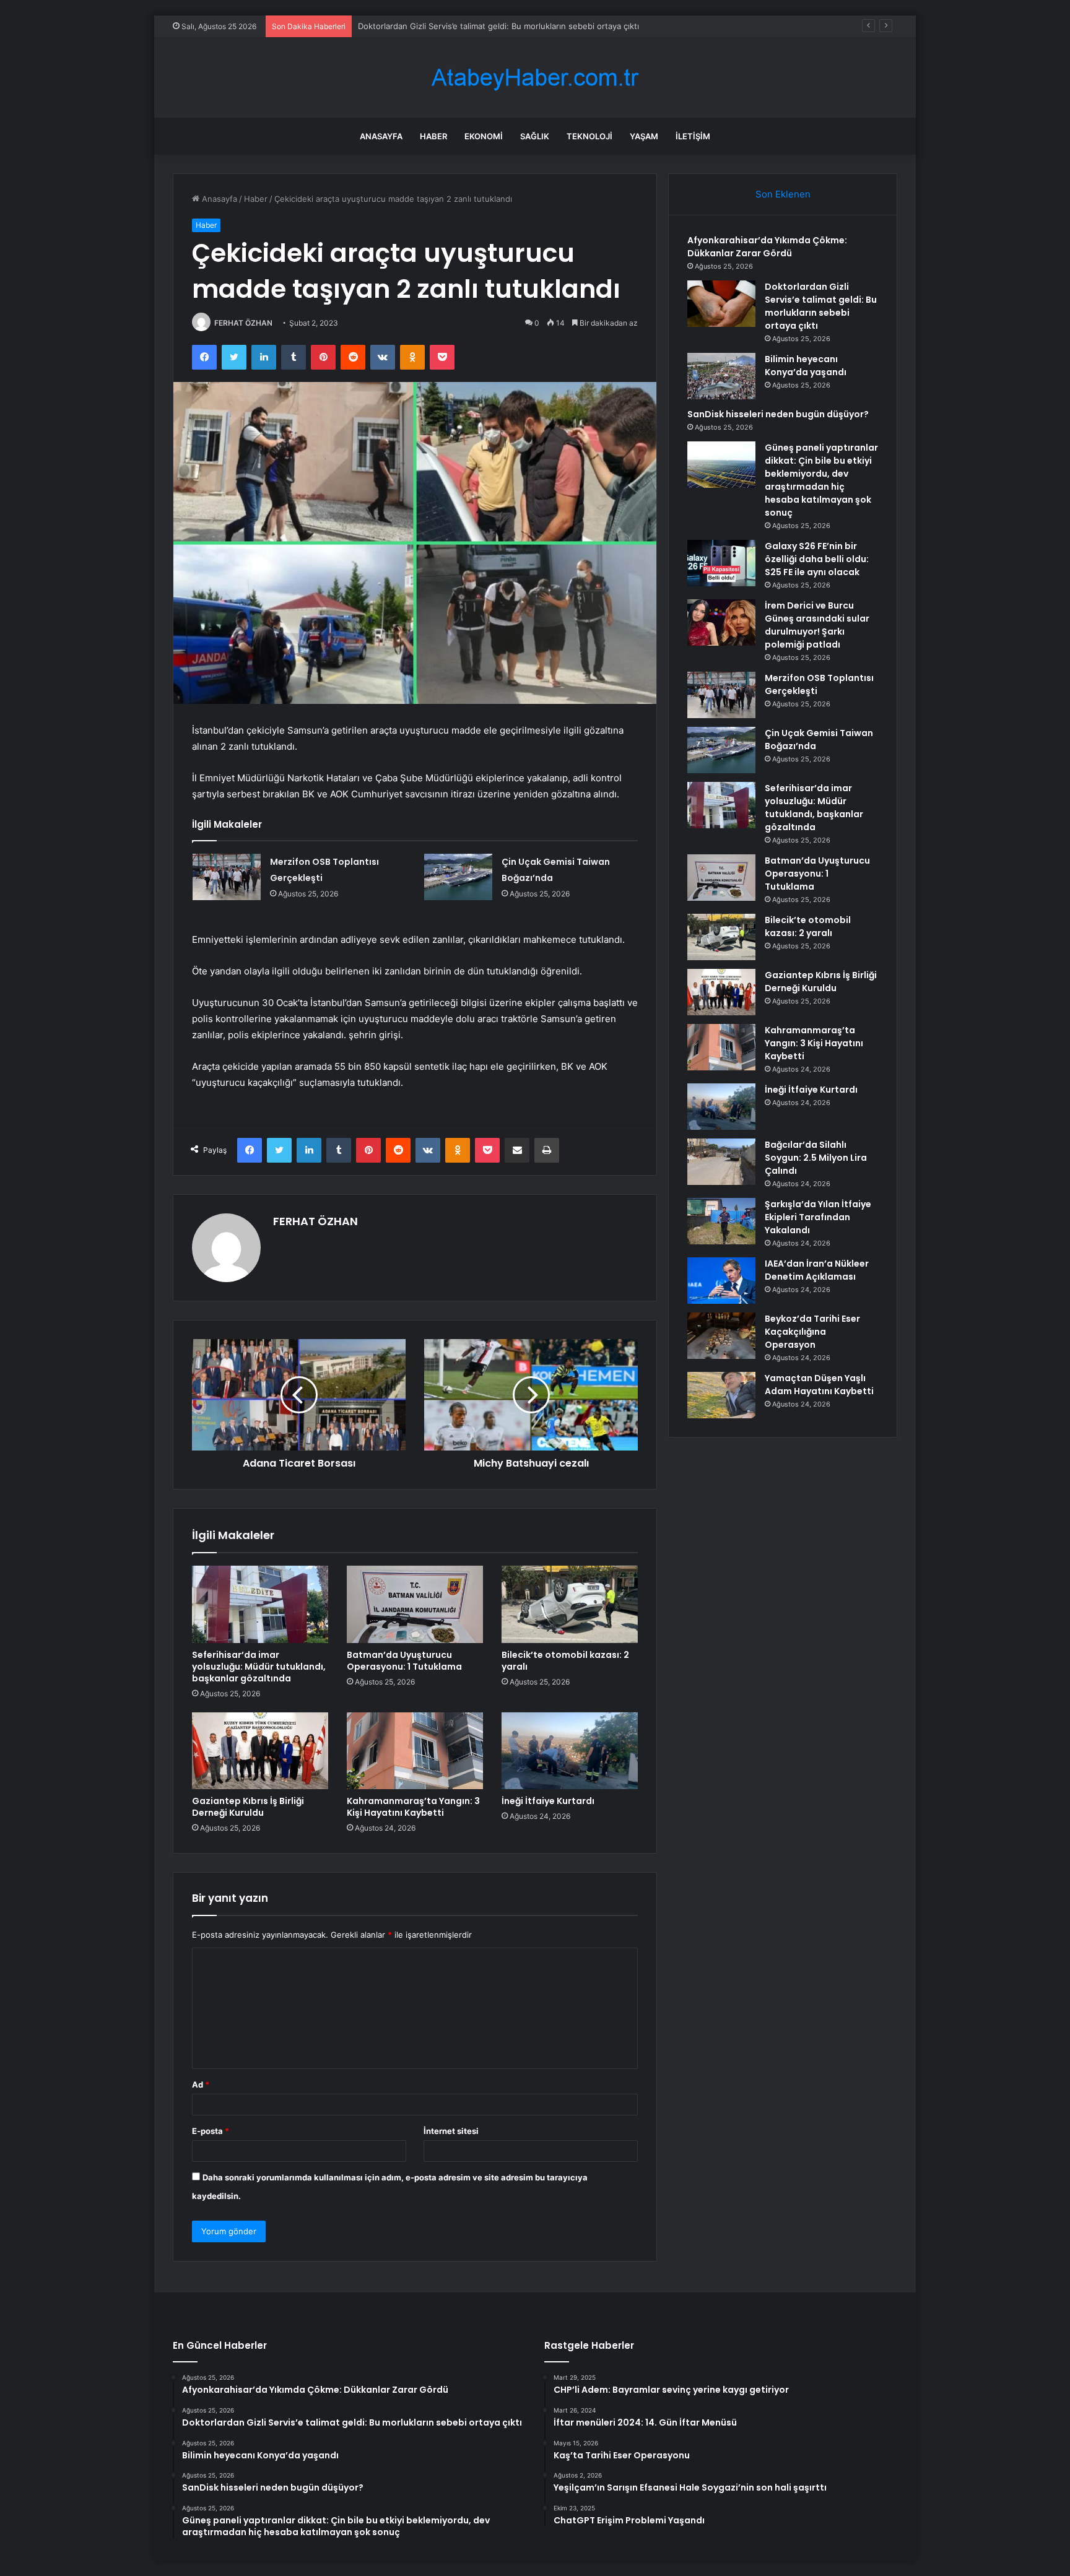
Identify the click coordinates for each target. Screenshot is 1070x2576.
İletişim (693, 136)
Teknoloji (589, 136)
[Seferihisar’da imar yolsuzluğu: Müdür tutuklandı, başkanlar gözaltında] (260, 1604)
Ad (201, 2084)
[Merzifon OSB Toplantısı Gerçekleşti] (227, 877)
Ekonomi (484, 136)
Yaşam (644, 136)
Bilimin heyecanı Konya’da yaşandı (422, 26)
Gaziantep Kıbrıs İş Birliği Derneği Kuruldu (248, 1807)
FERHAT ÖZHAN (243, 323)
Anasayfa (381, 136)
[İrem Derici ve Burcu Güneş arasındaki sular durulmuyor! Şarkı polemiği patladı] (721, 622)
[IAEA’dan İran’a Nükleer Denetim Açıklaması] (721, 1281)
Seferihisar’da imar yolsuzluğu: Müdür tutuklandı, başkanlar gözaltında (259, 1667)
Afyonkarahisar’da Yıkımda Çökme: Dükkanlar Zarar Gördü (767, 247)
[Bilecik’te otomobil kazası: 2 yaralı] (570, 1604)
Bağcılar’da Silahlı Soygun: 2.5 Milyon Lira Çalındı (816, 1158)
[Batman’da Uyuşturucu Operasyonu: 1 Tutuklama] (415, 1604)
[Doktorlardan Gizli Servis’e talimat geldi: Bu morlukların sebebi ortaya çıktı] (721, 304)
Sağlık (535, 136)
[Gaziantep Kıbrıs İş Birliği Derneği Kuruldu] (260, 1751)
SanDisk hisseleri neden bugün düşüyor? (778, 414)
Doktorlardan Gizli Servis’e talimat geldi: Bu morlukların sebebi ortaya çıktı (821, 306)
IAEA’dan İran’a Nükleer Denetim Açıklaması (817, 1270)
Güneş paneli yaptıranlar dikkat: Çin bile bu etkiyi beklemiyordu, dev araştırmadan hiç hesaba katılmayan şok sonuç (821, 480)
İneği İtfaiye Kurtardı (548, 1801)
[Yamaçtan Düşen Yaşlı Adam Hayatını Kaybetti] (721, 1395)
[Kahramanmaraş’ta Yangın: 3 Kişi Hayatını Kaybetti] (415, 1751)
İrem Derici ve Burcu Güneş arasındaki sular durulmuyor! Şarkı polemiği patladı (817, 625)
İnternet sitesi (451, 2131)
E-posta (211, 2131)
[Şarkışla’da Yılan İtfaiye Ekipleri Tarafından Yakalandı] (721, 1221)
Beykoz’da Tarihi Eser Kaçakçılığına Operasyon (812, 1332)
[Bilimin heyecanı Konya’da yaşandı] (721, 376)
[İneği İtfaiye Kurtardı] (570, 1751)
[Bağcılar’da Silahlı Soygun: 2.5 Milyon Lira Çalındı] (721, 1162)
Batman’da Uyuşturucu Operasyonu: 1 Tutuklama (404, 1661)
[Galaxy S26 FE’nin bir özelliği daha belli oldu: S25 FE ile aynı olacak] (721, 563)
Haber (433, 136)
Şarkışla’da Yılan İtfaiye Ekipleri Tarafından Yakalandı (818, 1217)
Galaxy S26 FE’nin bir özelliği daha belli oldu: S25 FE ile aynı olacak (817, 559)
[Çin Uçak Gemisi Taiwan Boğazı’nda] (458, 877)
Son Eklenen (783, 194)
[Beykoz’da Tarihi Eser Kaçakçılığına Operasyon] (721, 1336)
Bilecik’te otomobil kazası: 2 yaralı (565, 1661)
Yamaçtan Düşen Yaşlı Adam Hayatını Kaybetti (819, 1385)
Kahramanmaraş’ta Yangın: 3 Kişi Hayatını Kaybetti (413, 1807)
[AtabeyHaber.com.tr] (535, 78)
